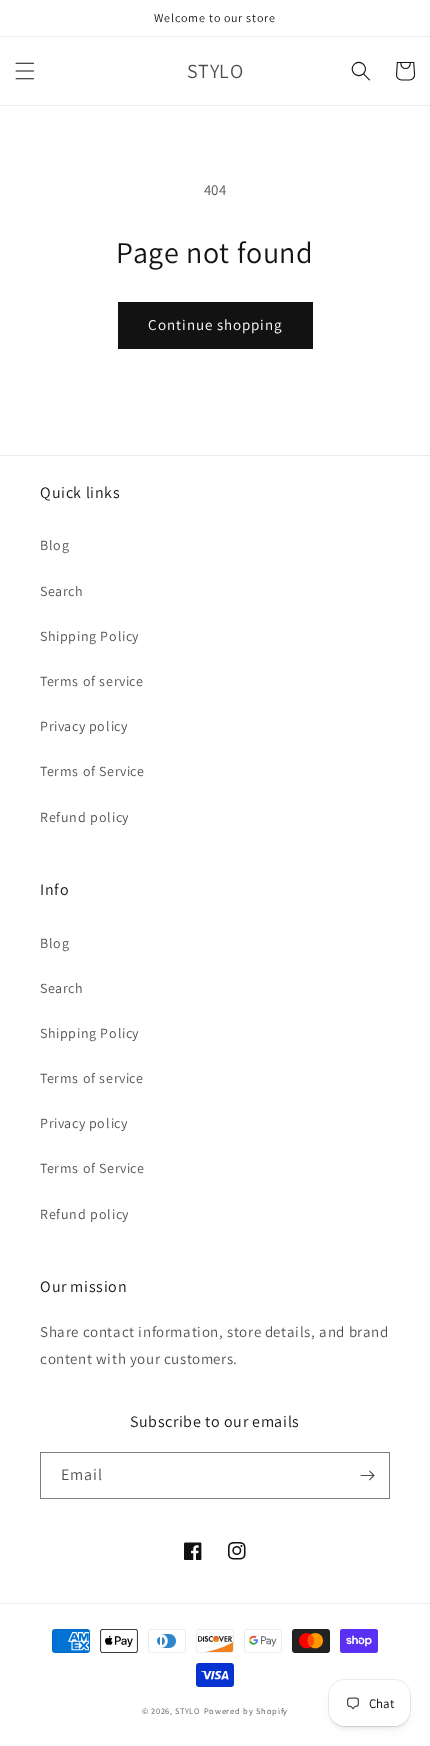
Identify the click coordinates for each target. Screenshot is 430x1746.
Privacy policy (83, 726)
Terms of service (92, 681)
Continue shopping (215, 324)
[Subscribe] (367, 1475)
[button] (25, 71)
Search (62, 591)
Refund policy (84, 817)
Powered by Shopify (246, 1710)
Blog (54, 545)
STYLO (188, 1710)
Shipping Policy (89, 636)
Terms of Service (92, 771)
